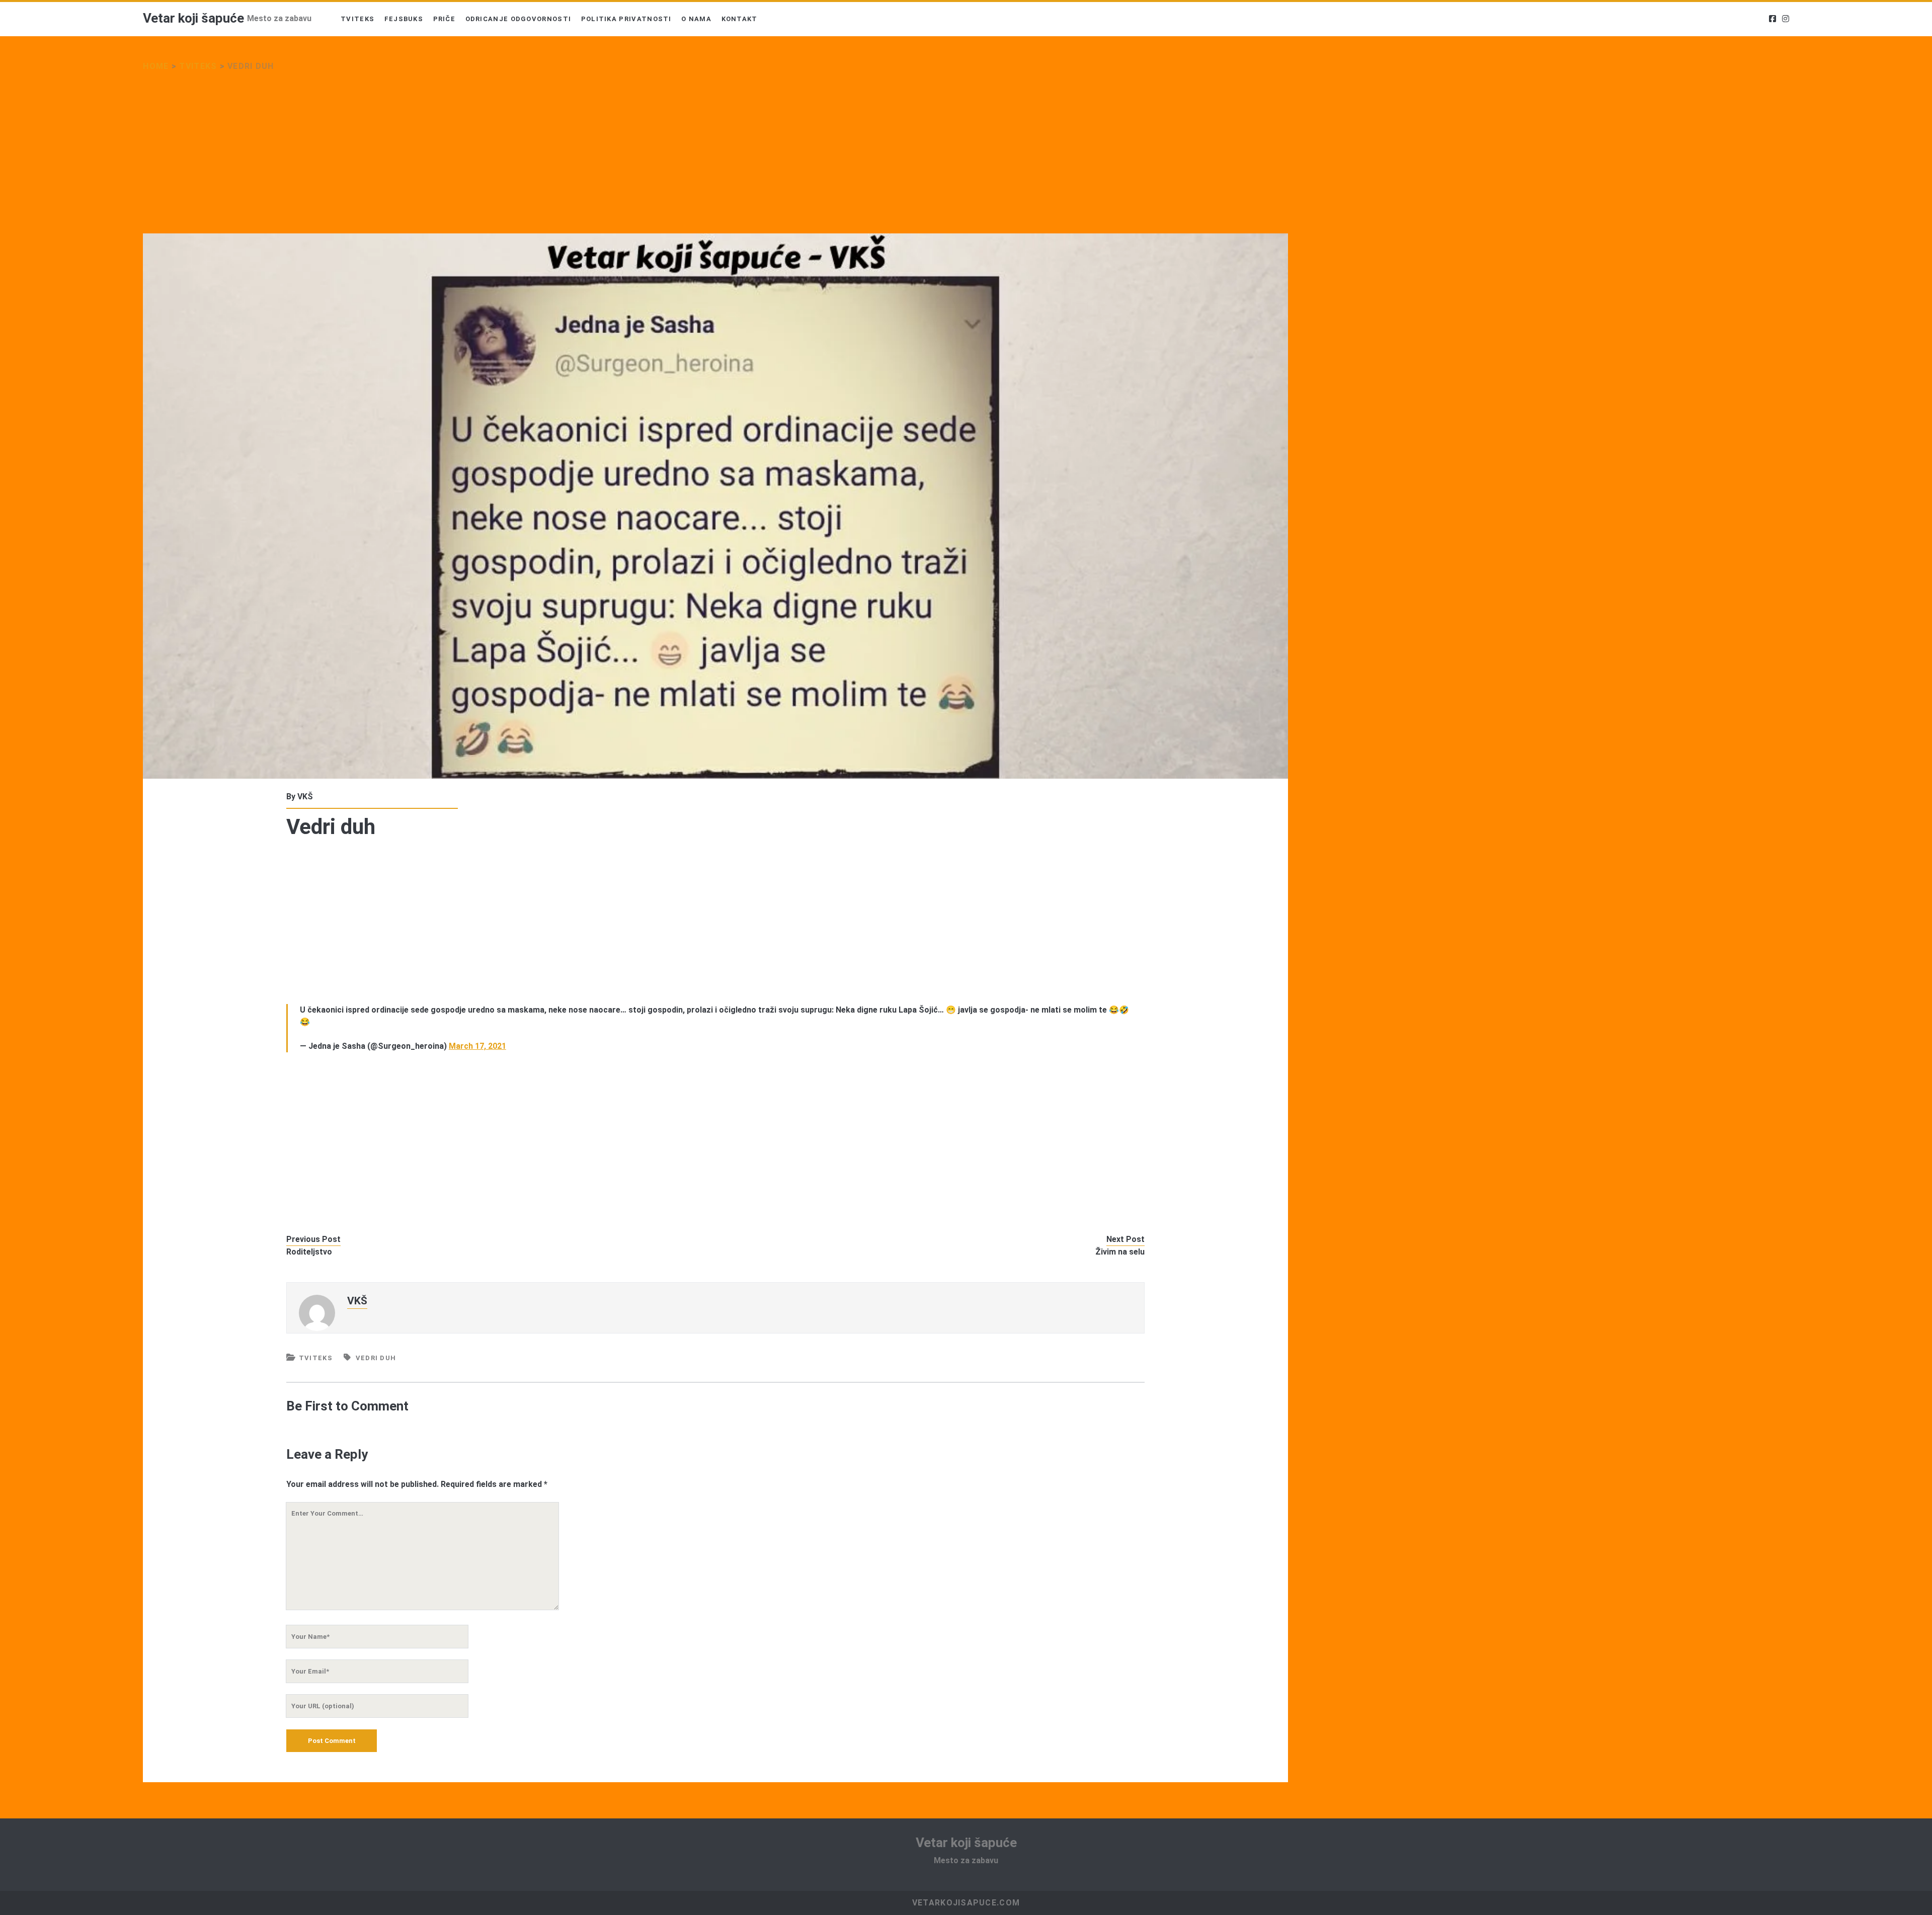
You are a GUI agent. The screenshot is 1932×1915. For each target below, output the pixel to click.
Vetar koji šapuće (193, 18)
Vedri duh (376, 1358)
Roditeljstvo (309, 1252)
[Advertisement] (445, 159)
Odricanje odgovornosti (518, 19)
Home (156, 66)
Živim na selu (1120, 1252)
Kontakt (740, 19)
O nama (696, 19)
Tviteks (357, 19)
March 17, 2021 (477, 1046)
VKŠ (305, 797)
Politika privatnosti (626, 19)
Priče (445, 19)
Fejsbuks (404, 19)
